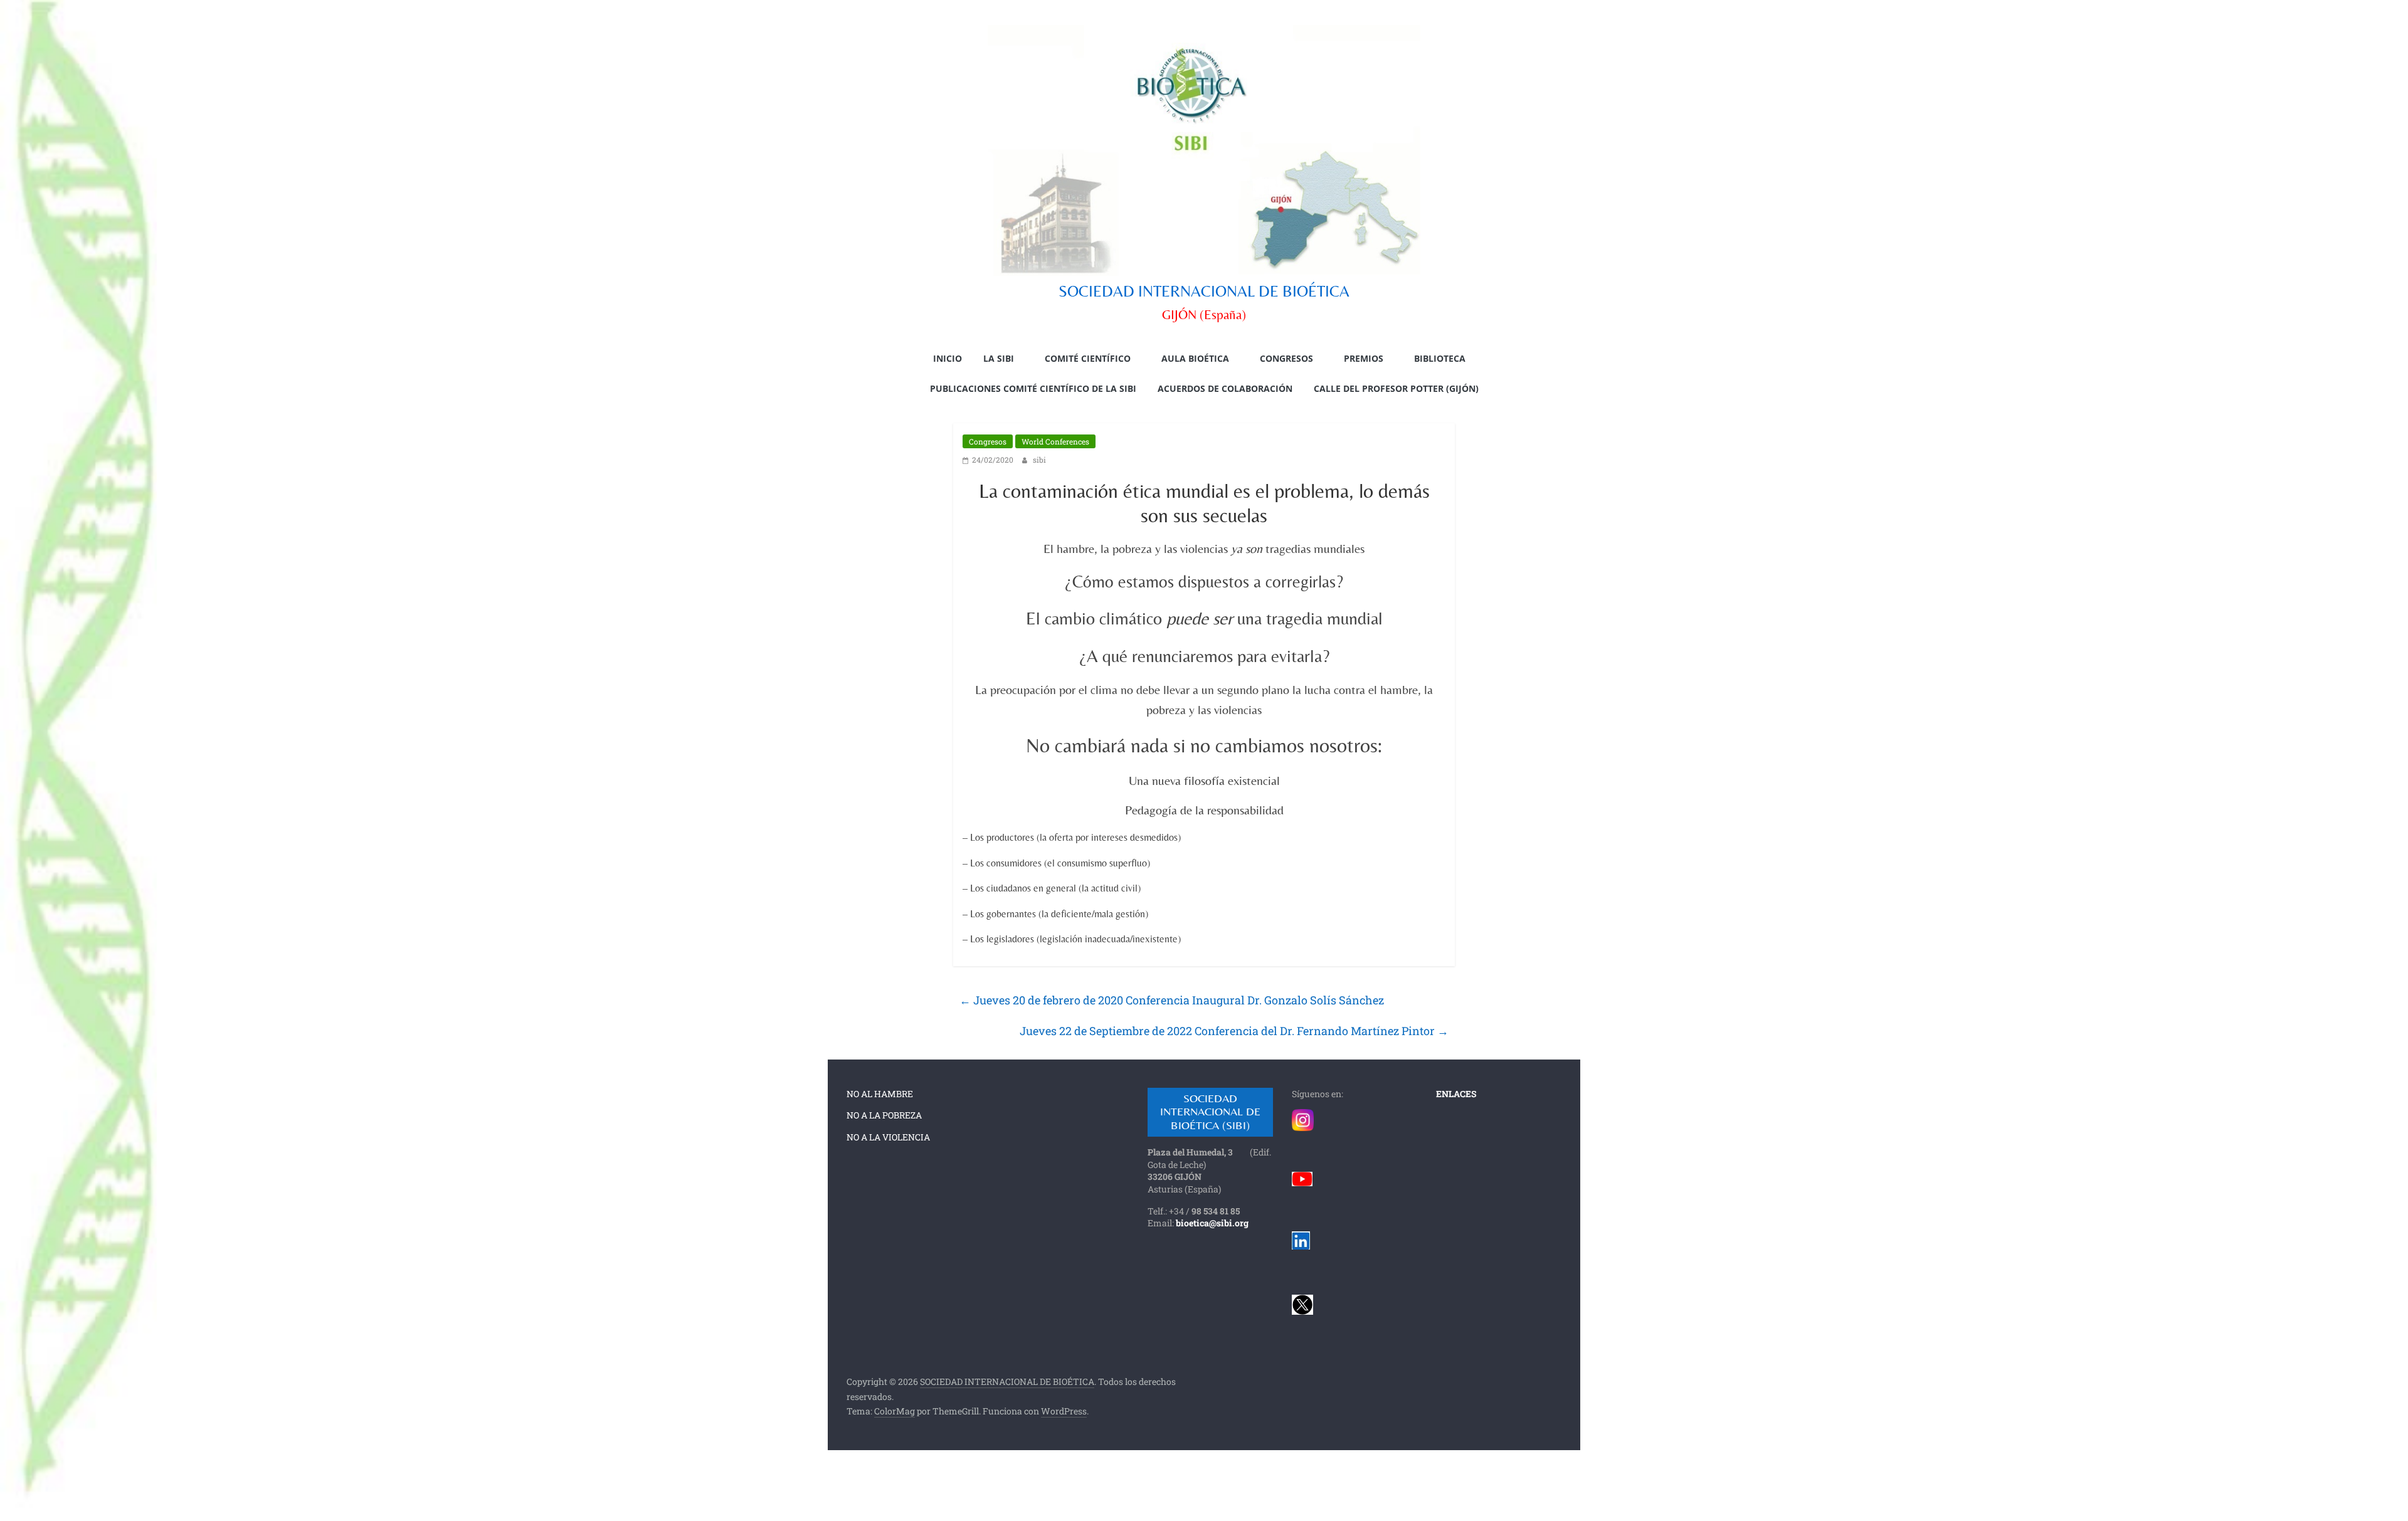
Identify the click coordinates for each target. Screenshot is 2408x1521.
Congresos (988, 441)
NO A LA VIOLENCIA (888, 1137)
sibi (1039, 460)
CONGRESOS (1286, 358)
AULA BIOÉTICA (1195, 358)
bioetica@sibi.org (1212, 1223)
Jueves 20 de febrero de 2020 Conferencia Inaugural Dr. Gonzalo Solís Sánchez (1172, 1000)
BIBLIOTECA (1440, 358)
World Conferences (1055, 441)
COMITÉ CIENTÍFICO (1088, 358)
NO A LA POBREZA (884, 1115)
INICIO (948, 358)
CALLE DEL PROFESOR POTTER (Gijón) (1396, 388)
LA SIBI (999, 358)
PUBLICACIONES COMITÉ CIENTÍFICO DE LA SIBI (1033, 388)
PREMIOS (1364, 358)
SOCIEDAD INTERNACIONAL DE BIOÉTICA (1204, 291)
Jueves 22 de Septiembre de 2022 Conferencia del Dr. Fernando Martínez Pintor (1234, 1031)
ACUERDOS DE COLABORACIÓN (1225, 388)
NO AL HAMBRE (880, 1094)
